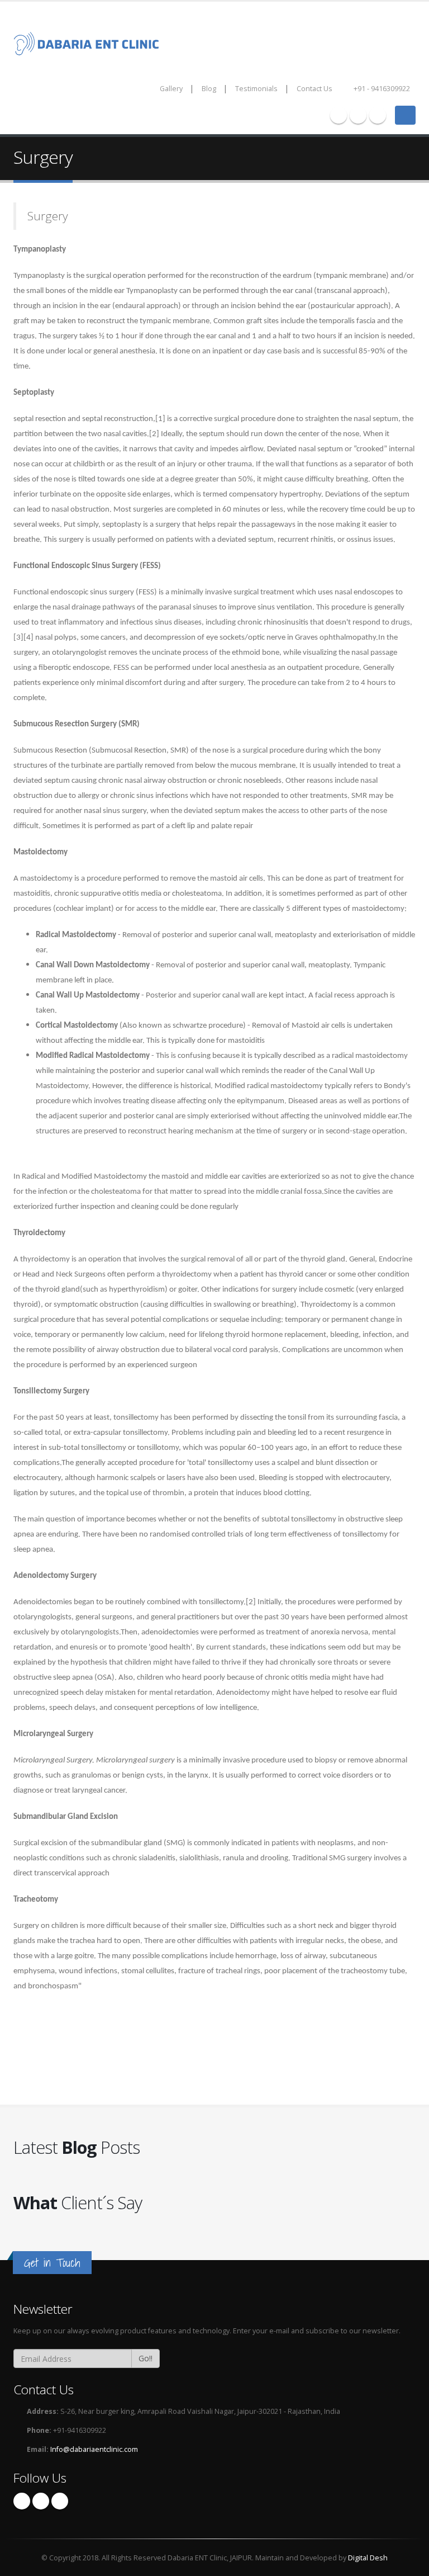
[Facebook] (339, 115)
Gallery (171, 89)
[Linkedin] (378, 115)
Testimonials (256, 89)
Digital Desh (368, 2558)
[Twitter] (358, 115)
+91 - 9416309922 (381, 89)
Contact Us (314, 89)
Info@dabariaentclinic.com (94, 2449)
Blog (209, 89)
